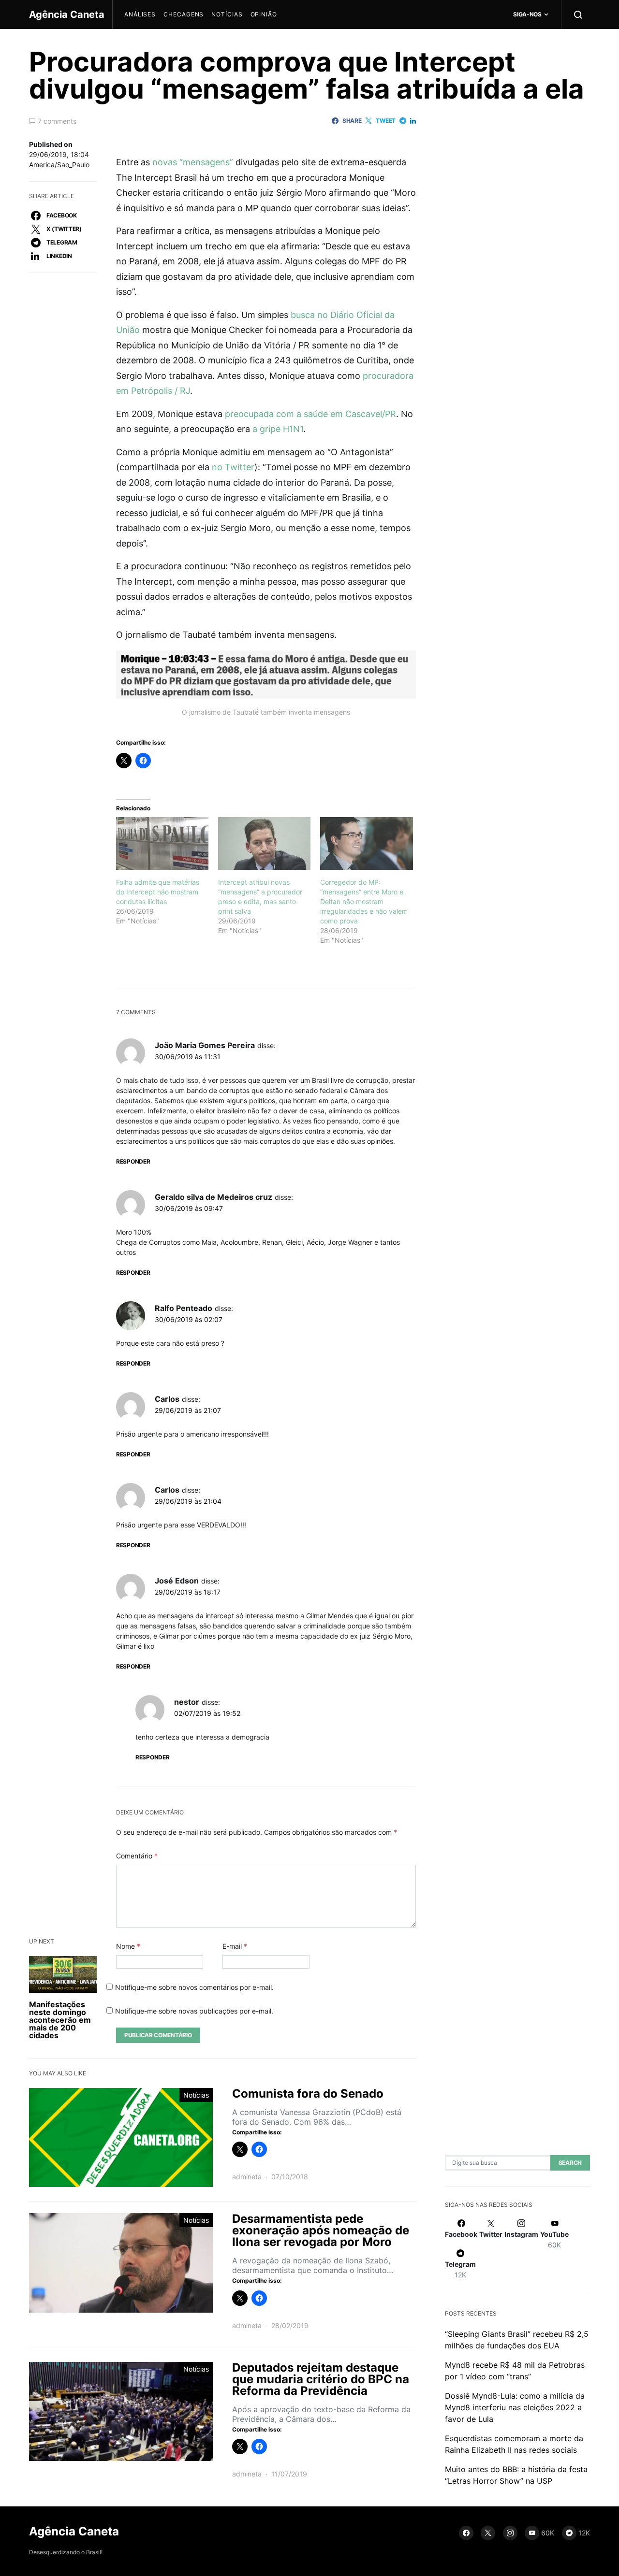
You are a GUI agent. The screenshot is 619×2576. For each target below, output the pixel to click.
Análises (140, 14)
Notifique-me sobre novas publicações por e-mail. (194, 2011)
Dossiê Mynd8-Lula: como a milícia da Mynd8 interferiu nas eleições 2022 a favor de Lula (515, 2407)
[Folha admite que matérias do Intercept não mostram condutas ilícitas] (162, 843)
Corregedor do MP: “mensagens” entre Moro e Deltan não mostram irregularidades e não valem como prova (364, 901)
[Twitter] (488, 2533)
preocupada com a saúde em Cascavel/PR (310, 414)
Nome (128, 1946)
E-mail (235, 1946)
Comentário (137, 1856)
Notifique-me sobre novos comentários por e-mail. (194, 1987)
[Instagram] (510, 2533)
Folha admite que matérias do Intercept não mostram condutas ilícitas (158, 892)
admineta (247, 2177)
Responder (133, 1161)
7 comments (57, 121)
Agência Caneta (67, 14)
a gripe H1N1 (278, 429)
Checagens (184, 14)
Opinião (264, 14)
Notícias (227, 14)
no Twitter (233, 467)
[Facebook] (466, 2533)
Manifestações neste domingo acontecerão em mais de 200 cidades (60, 2020)
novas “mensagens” (193, 162)
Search (570, 2163)
